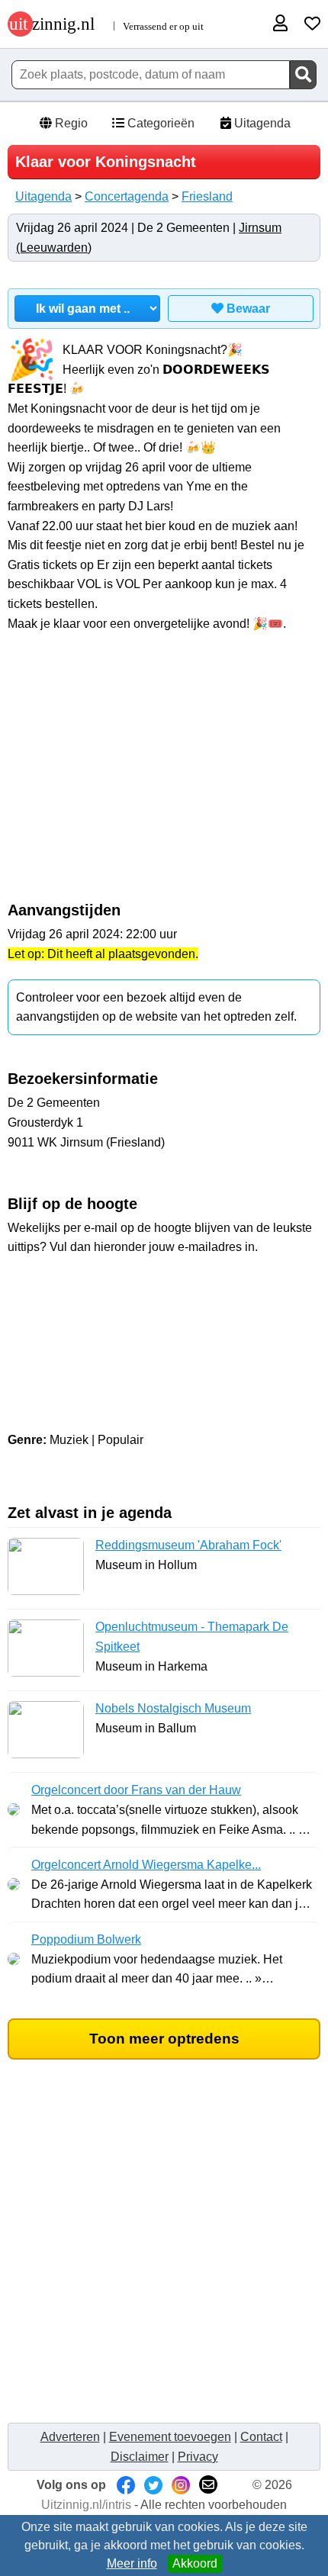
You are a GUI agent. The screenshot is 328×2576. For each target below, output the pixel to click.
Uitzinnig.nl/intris (86, 2505)
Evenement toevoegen (170, 2437)
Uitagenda (261, 123)
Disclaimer (140, 2457)
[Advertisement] (164, 775)
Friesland (207, 196)
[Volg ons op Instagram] (181, 2485)
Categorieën (159, 123)
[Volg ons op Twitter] (153, 2485)
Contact (261, 2437)
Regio (70, 123)
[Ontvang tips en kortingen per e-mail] (208, 2485)
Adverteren (70, 2437)
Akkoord (195, 2563)
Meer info (132, 2563)
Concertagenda (127, 196)
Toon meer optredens (164, 2039)
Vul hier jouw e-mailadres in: (164, 1286)
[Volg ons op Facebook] (126, 2485)
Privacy (198, 2457)
